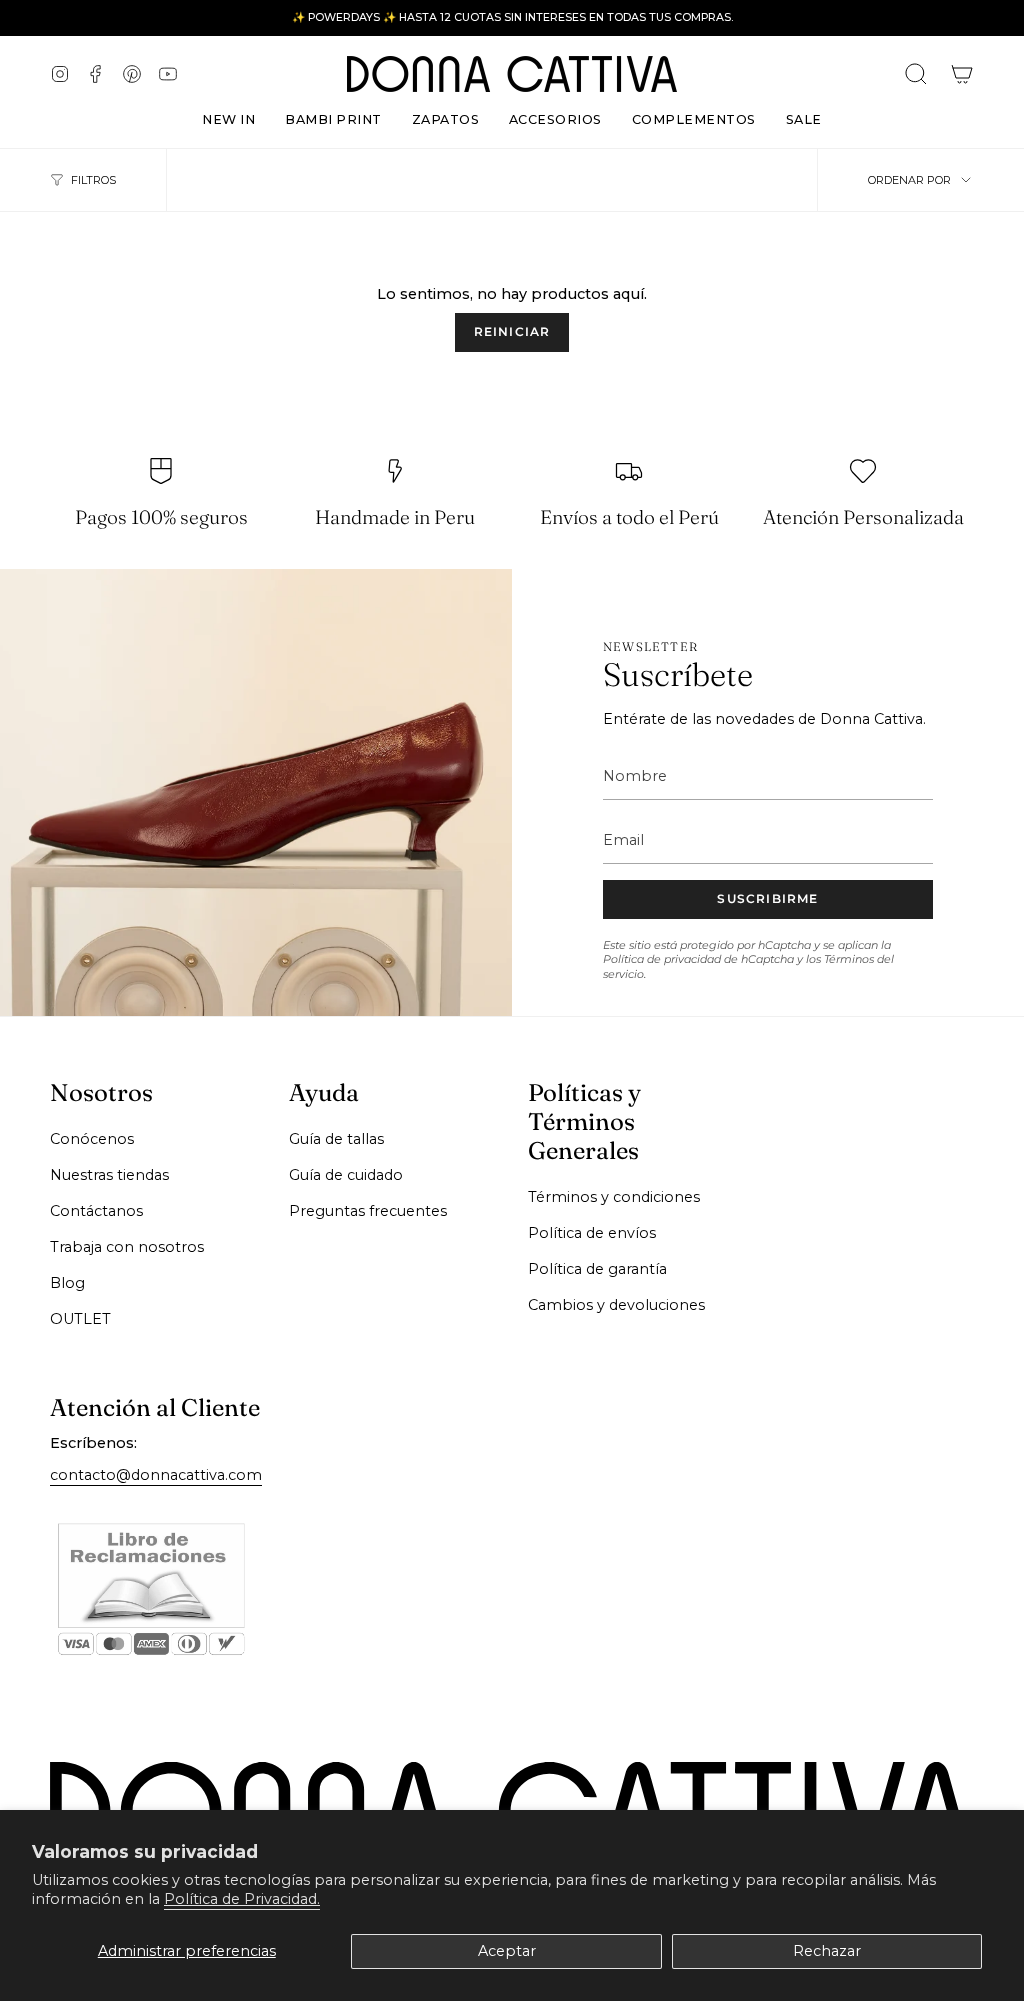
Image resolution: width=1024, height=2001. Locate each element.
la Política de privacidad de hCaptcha (747, 953)
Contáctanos (96, 1211)
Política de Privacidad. (242, 1899)
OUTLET (80, 1319)
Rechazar (827, 1951)
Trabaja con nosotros (127, 1247)
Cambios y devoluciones (616, 1305)
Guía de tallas (336, 1139)
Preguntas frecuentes (368, 1211)
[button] (445, 115)
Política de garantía (597, 1269)
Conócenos (92, 1139)
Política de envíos (592, 1233)
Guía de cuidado (346, 1175)
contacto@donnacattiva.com (156, 1475)
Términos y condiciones (614, 1197)
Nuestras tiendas (109, 1175)
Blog (67, 1283)
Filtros (93, 180)
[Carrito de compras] (962, 74)
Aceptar (507, 1951)
